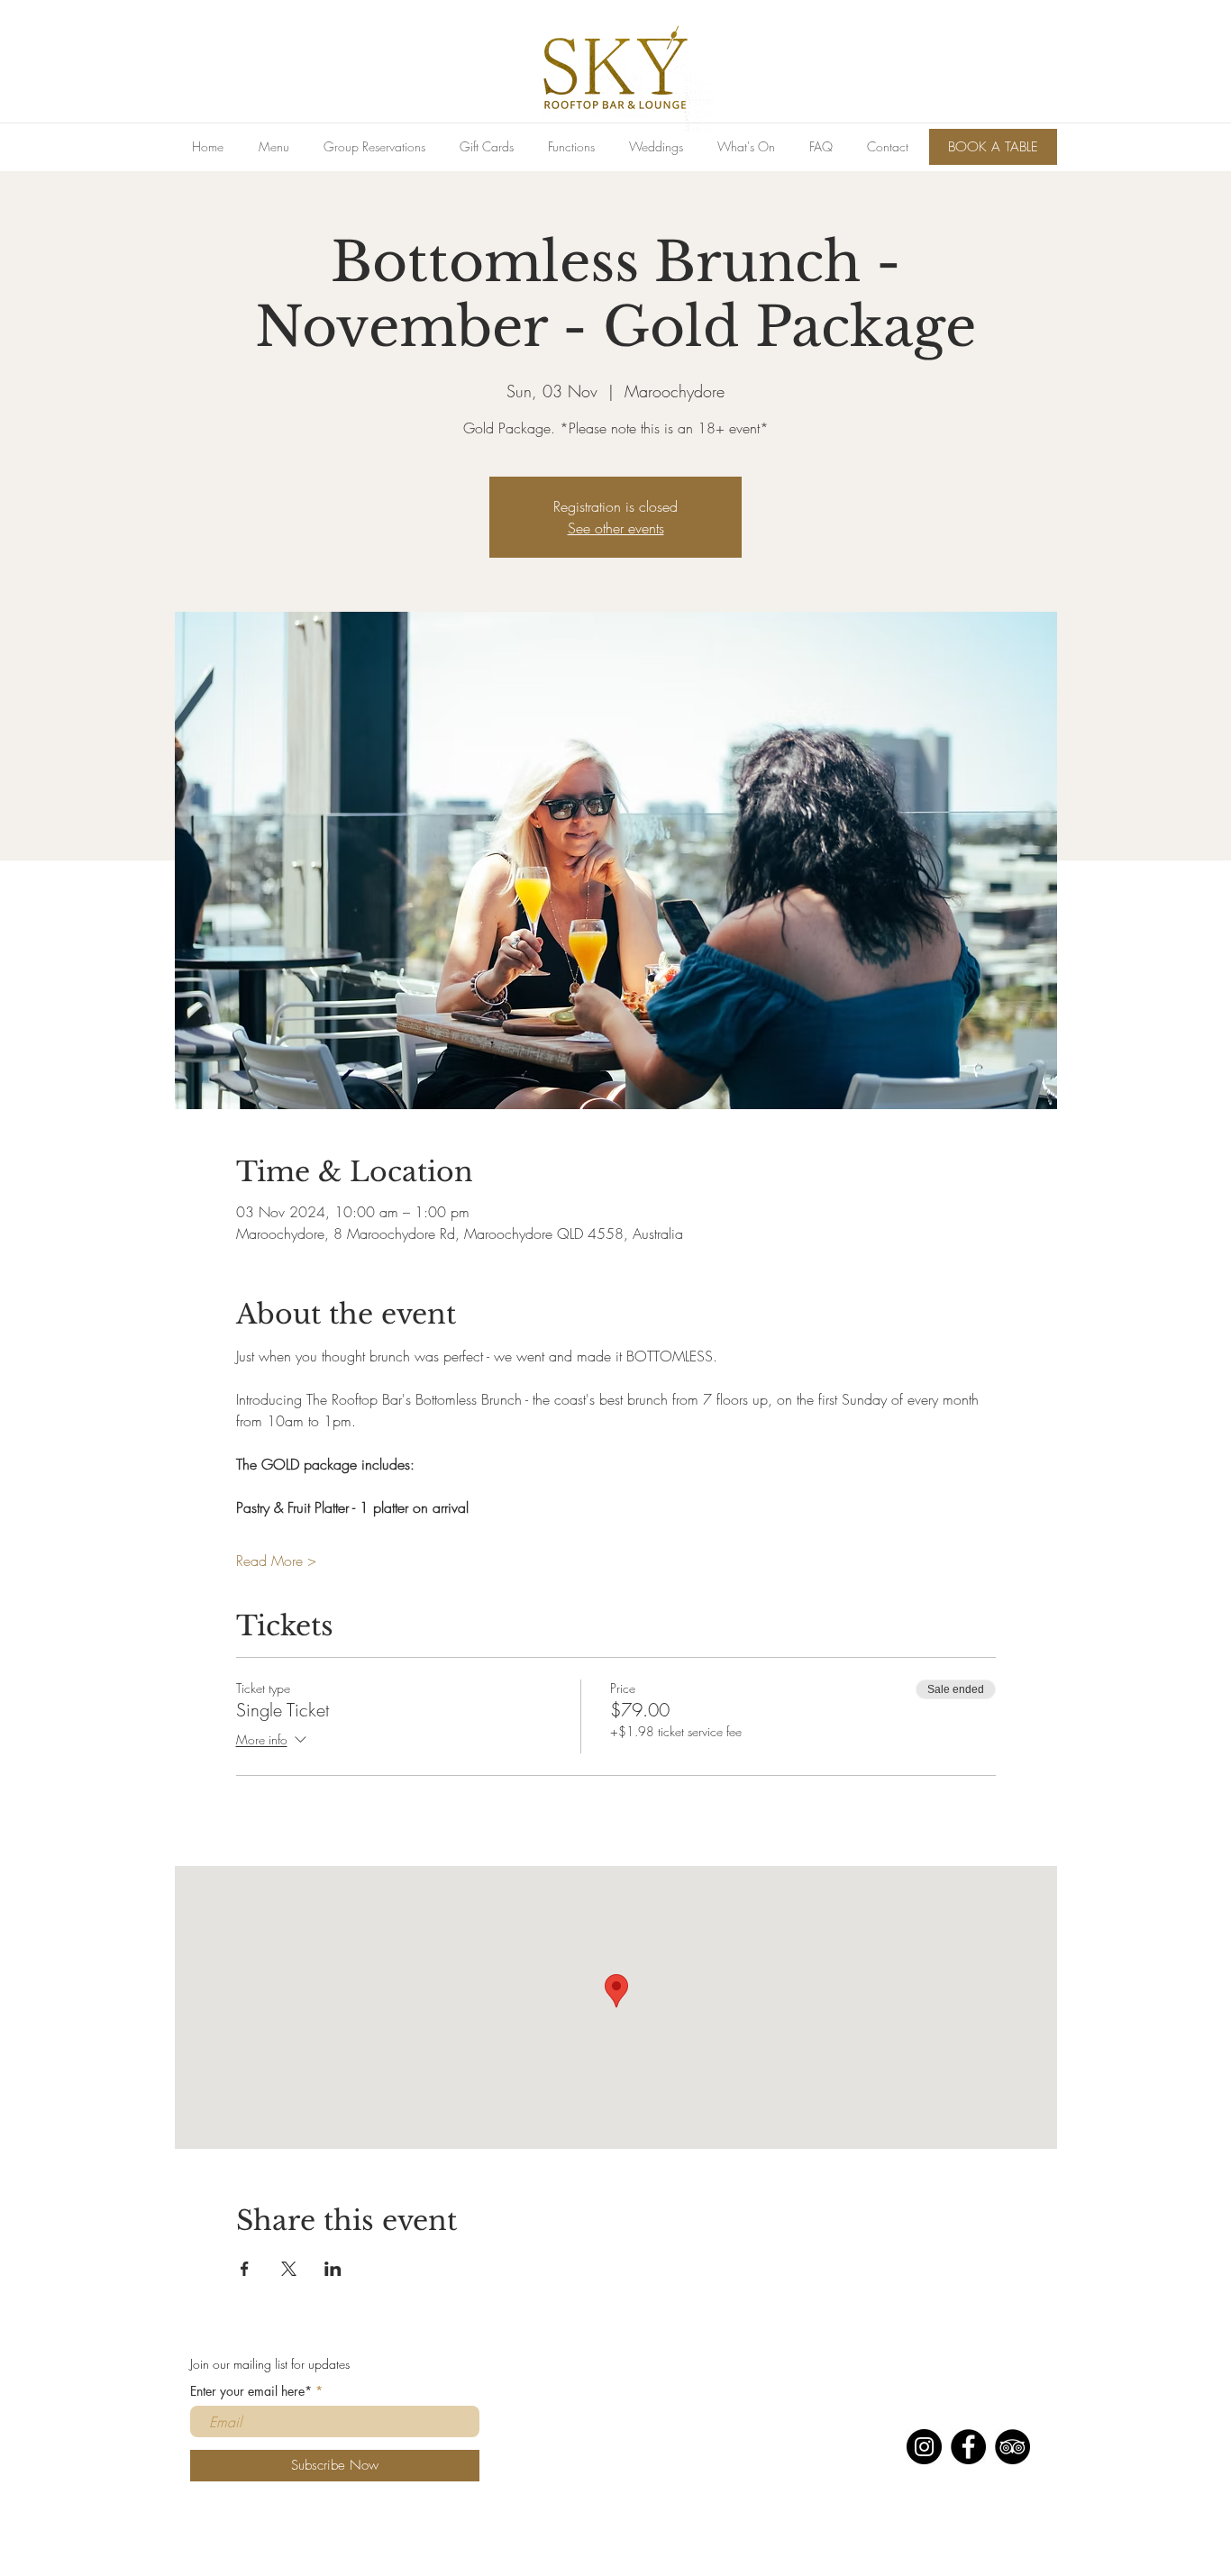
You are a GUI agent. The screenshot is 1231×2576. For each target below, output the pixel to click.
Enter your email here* (251, 2391)
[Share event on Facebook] (245, 2269)
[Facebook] (968, 2447)
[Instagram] (924, 2447)
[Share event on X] (289, 2269)
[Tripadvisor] (1012, 2447)
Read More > (276, 1561)
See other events (616, 528)
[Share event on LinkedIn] (333, 2269)
